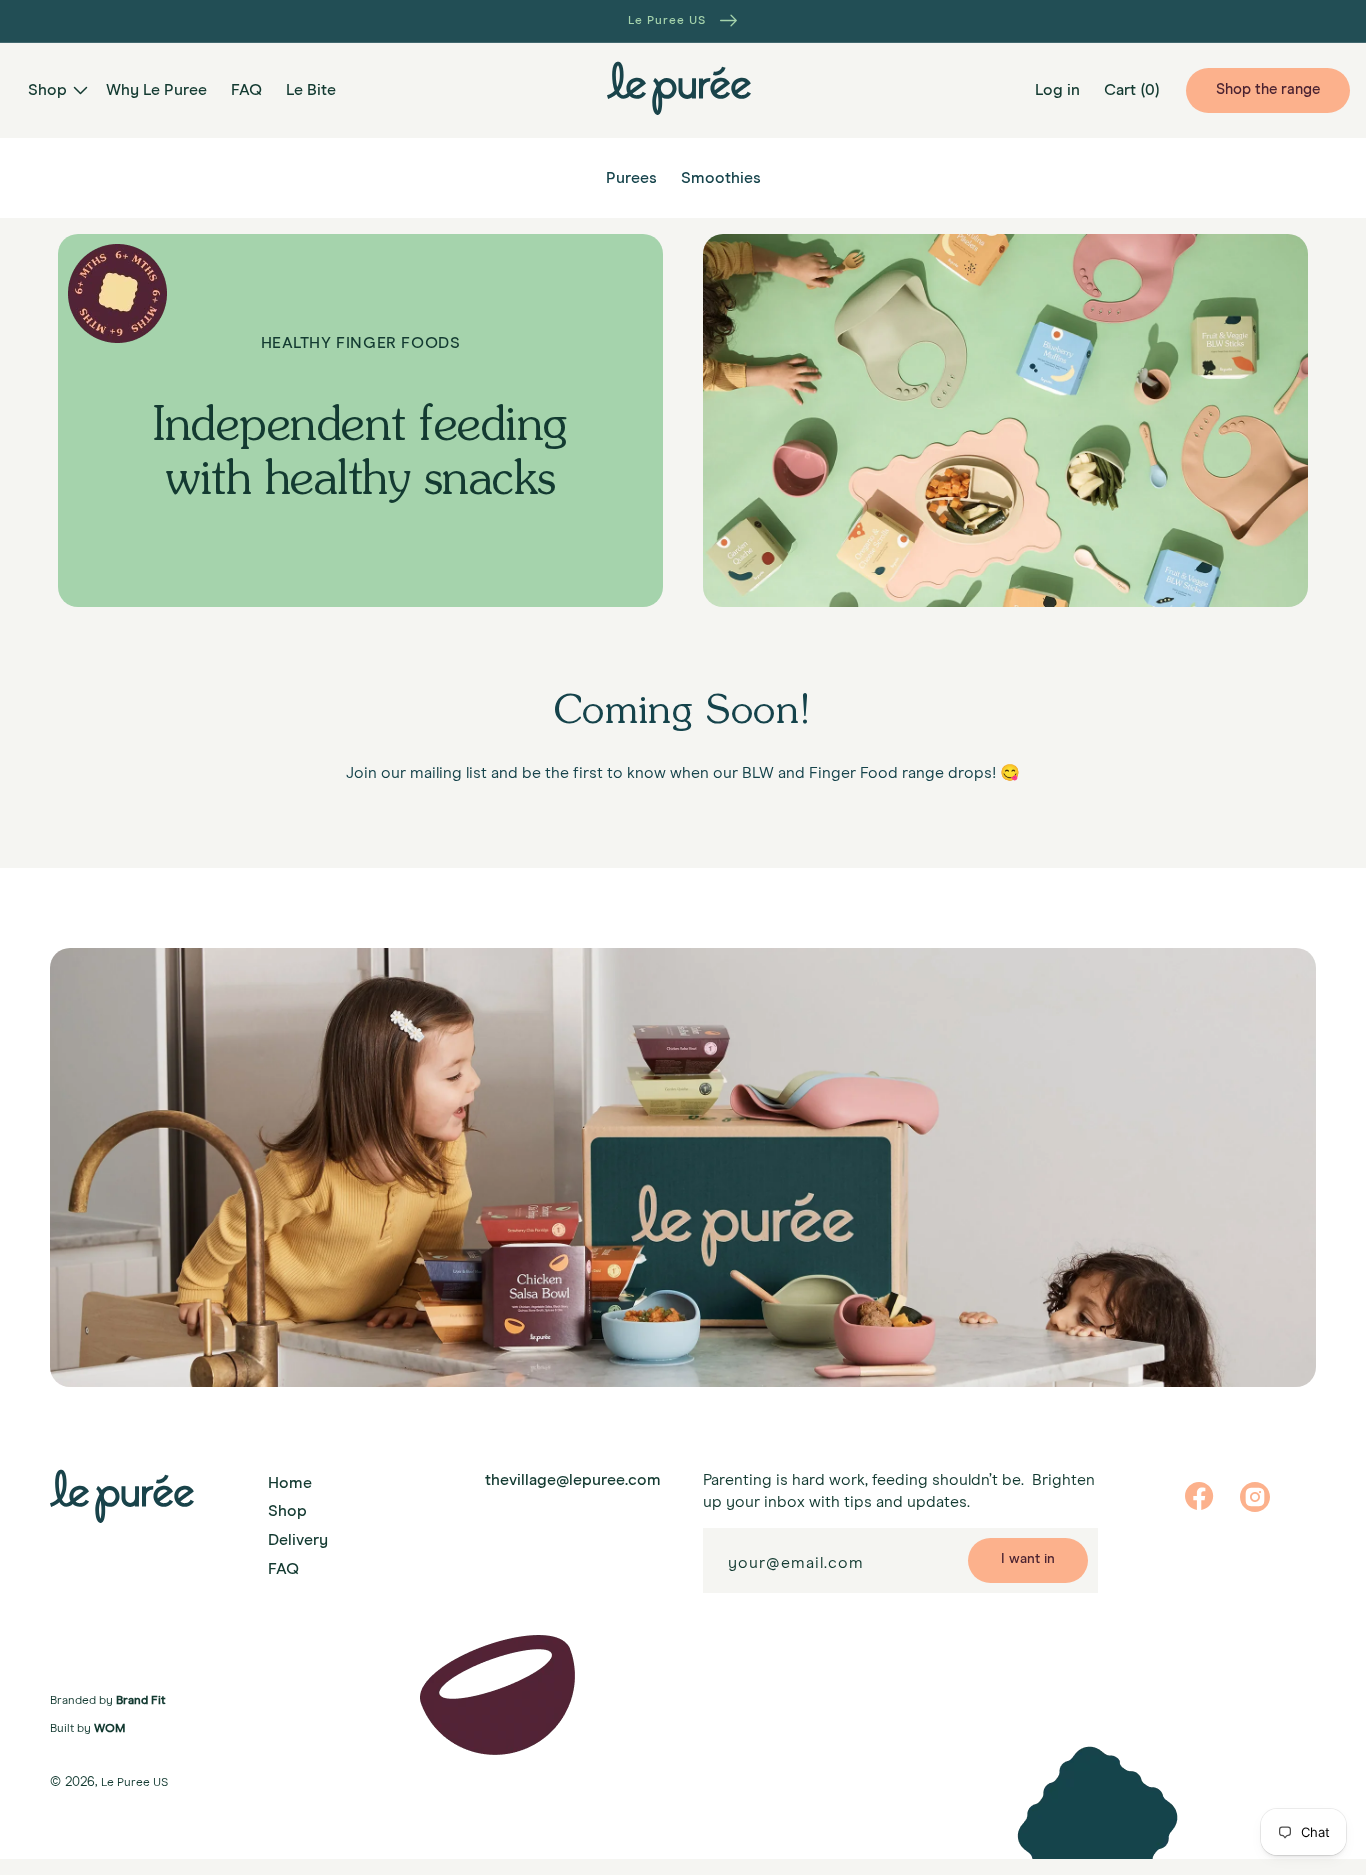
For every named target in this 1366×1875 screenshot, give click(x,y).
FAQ (283, 1569)
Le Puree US (134, 1783)
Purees (631, 178)
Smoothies (721, 178)
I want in (1028, 1559)
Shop (287, 1511)
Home (290, 1483)
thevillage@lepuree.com (573, 1480)
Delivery (298, 1540)
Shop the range (1268, 89)
